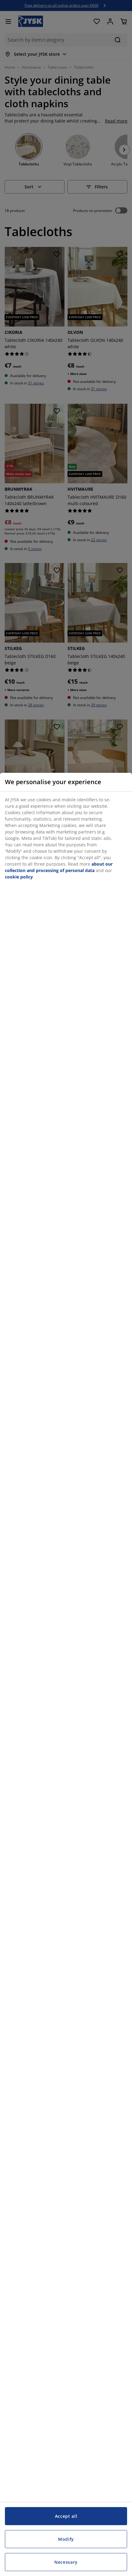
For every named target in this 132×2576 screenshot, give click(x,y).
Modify (66, 2539)
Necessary (66, 2562)
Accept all (66, 2516)
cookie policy (19, 877)
